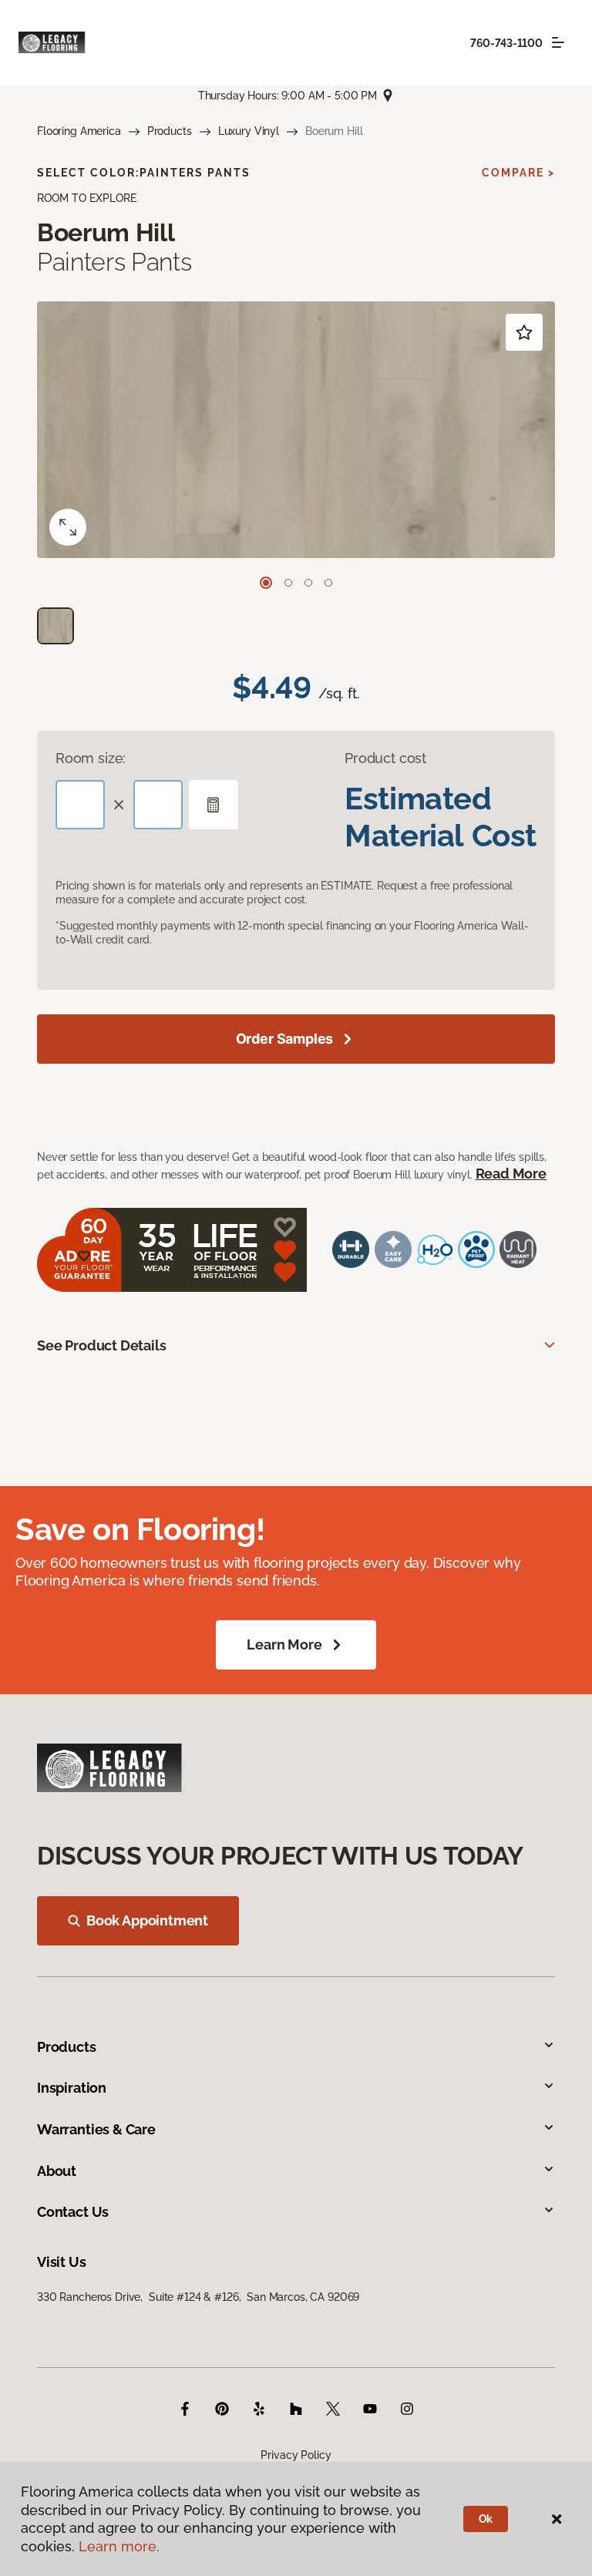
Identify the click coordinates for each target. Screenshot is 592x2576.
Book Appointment (147, 1920)
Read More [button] (511, 1174)
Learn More (284, 1644)
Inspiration (72, 2088)
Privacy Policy (296, 2455)
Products (170, 131)
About (57, 2171)
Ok (486, 2519)
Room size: (91, 758)
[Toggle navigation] (558, 42)
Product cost (385, 758)
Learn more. (119, 2546)
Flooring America (79, 131)
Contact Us (73, 2212)
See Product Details (102, 1345)
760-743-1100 (506, 43)
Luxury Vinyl (249, 131)
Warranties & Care (96, 2129)
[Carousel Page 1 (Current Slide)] (266, 583)
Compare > (518, 173)
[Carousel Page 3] (308, 583)
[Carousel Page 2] (288, 583)
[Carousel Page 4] (328, 583)
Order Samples (285, 1039)
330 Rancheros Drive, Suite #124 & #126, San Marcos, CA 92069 (198, 2297)
